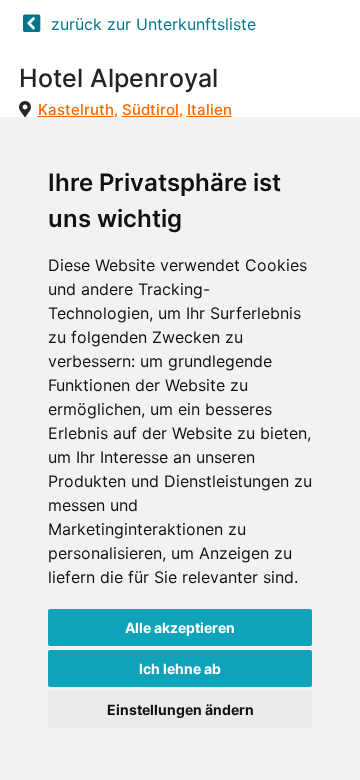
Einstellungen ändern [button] (180, 709)
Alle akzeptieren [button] (180, 627)
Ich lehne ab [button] (180, 668)
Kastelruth (76, 109)
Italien (209, 109)
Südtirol (150, 109)
